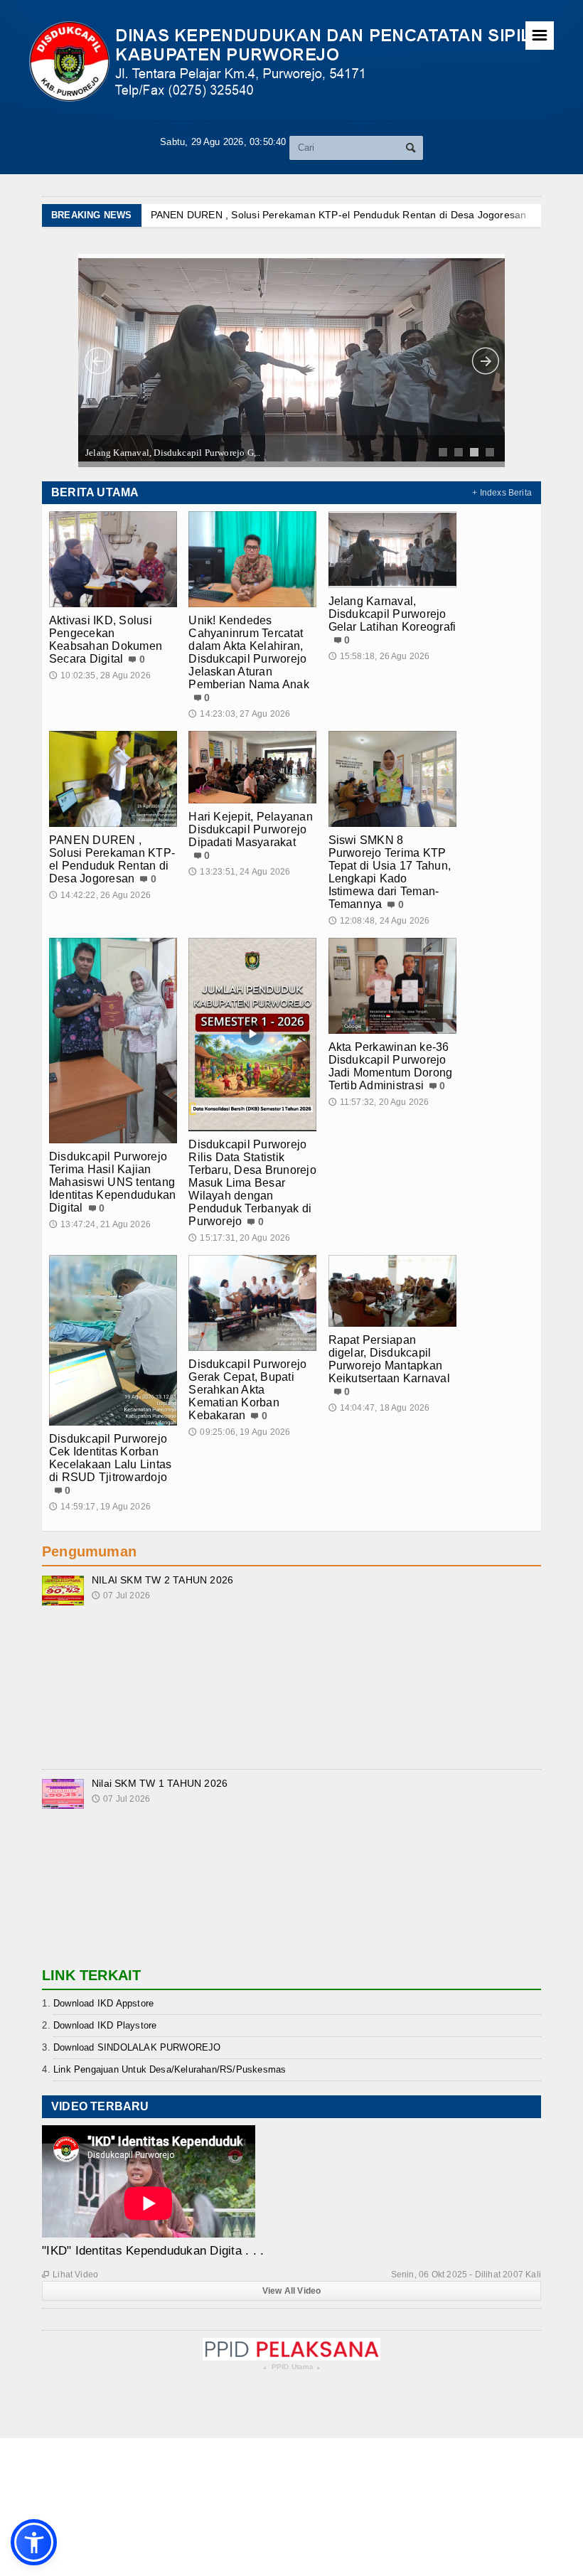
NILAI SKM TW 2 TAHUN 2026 (162, 1580)
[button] (34, 2542)
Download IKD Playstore (105, 2025)
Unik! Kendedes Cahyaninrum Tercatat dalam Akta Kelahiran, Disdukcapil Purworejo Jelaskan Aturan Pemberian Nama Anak (249, 652)
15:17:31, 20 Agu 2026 (239, 1238)
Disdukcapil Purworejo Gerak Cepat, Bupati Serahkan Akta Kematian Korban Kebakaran (247, 1390)
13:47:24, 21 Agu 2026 (100, 1224)
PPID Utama (292, 2367)
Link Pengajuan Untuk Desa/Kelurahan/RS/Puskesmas (170, 2069)
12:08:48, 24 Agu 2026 (379, 921)
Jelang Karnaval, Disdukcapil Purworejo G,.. (173, 453)
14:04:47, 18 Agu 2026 (379, 1408)
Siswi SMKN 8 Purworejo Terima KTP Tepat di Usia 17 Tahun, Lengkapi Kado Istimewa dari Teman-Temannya (390, 872)
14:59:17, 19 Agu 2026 (100, 1507)
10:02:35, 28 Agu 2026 (100, 675)
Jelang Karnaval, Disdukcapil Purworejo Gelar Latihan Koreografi (392, 614)
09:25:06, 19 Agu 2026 (239, 1432)
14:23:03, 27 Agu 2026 (239, 714)
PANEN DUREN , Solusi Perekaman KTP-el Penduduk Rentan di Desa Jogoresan (339, 215)
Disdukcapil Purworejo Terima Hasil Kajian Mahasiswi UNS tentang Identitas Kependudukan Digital (112, 1182)
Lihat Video (70, 2275)
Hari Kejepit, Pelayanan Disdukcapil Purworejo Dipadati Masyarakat (251, 829)
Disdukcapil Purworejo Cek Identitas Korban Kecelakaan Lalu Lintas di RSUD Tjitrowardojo (110, 1458)
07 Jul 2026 (121, 1596)
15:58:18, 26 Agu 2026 (379, 656)
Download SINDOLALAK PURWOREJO (137, 2047)
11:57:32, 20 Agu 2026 (379, 1102)
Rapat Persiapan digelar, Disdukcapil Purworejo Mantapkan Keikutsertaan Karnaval (389, 1359)
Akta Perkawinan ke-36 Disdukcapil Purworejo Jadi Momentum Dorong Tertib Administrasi (391, 1066)
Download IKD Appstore (103, 2003)
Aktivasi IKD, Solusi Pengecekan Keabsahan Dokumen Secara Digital (106, 640)
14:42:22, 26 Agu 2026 (100, 895)
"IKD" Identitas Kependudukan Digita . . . (153, 2251)
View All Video (292, 2291)
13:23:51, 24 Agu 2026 (239, 872)
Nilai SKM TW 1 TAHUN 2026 (160, 1783)
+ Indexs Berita (502, 493)
